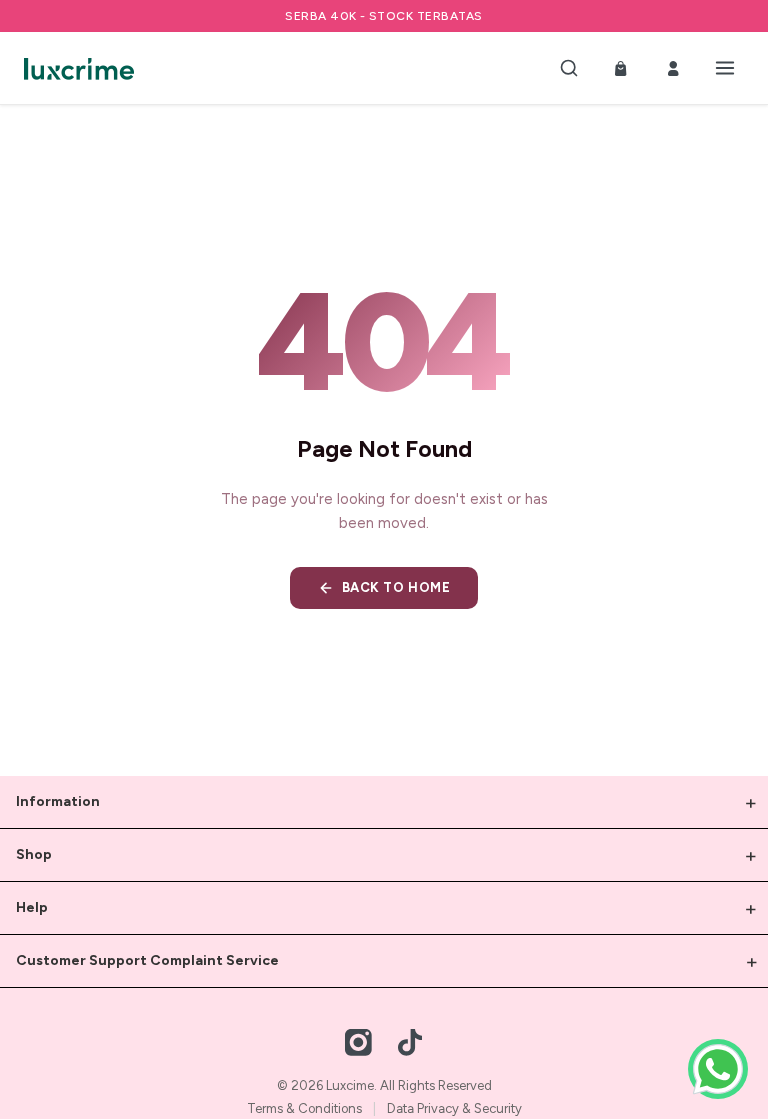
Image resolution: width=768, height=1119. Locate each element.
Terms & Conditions (304, 1108)
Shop (34, 854)
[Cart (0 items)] (621, 68)
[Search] (569, 68)
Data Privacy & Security (454, 1108)
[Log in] (673, 68)
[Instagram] (359, 1042)
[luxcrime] (79, 68)
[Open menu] (725, 68)
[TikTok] (410, 1042)
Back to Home (396, 587)
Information (58, 801)
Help (32, 907)
